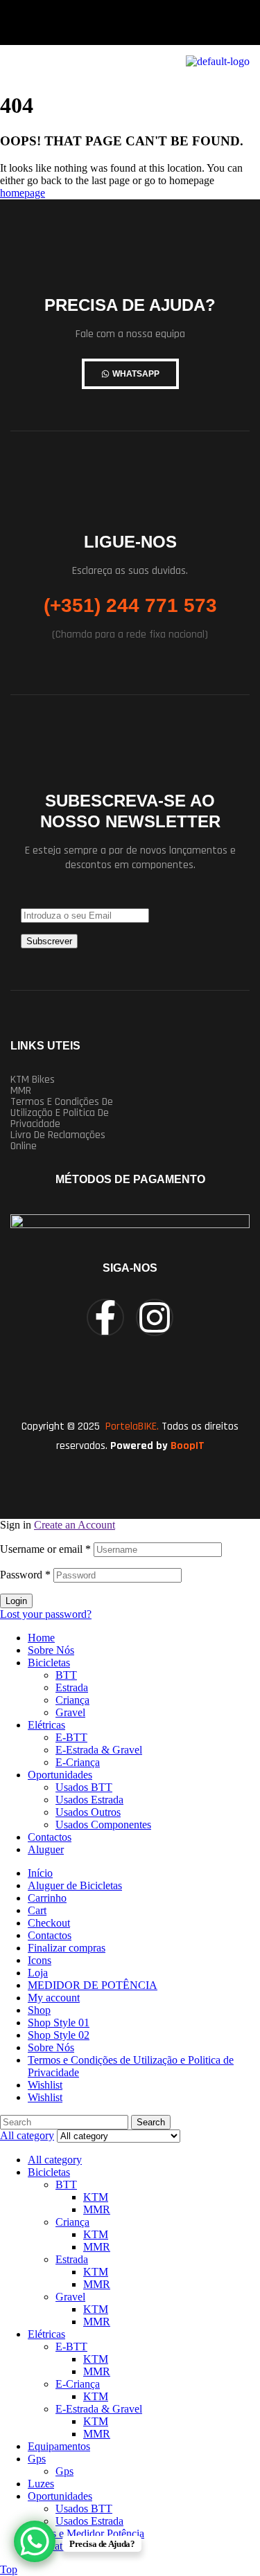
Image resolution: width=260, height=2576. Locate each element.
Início (40, 1873)
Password (25, 1575)
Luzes (41, 2484)
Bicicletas (49, 1663)
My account (54, 1998)
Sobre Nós (51, 1650)
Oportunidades (60, 1775)
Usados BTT (84, 1787)
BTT (66, 1675)
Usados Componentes (103, 1825)
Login (16, 1601)
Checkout (49, 1923)
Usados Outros (88, 1812)
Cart (37, 1910)
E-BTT (71, 1737)
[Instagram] (155, 1317)
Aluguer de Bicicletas (75, 1885)
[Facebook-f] (105, 1317)
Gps (37, 2459)
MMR (21, 1091)
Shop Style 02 (59, 2035)
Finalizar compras (67, 1948)
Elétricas (46, 1725)
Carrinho (47, 1898)
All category (55, 2160)
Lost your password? (46, 1614)
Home (41, 1638)
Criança (72, 1700)
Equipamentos (59, 2446)
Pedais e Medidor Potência (86, 2533)
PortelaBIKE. (131, 1426)
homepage (23, 193)
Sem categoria (59, 2546)
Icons (40, 1960)
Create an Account (75, 1525)
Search (151, 2122)
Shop (39, 2010)
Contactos (50, 1837)
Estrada (72, 1687)
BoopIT (188, 1446)
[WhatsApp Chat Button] (35, 2541)
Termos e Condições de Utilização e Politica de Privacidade (62, 1113)
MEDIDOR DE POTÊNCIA (93, 1985)
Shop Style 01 (59, 2023)
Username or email (45, 1549)
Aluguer (46, 1849)
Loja (38, 1973)
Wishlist (45, 2085)
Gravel (70, 1712)
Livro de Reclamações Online (58, 1141)
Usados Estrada (89, 1800)
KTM (96, 2197)
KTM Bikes (33, 1080)
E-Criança (78, 1762)
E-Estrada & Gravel (99, 1750)
